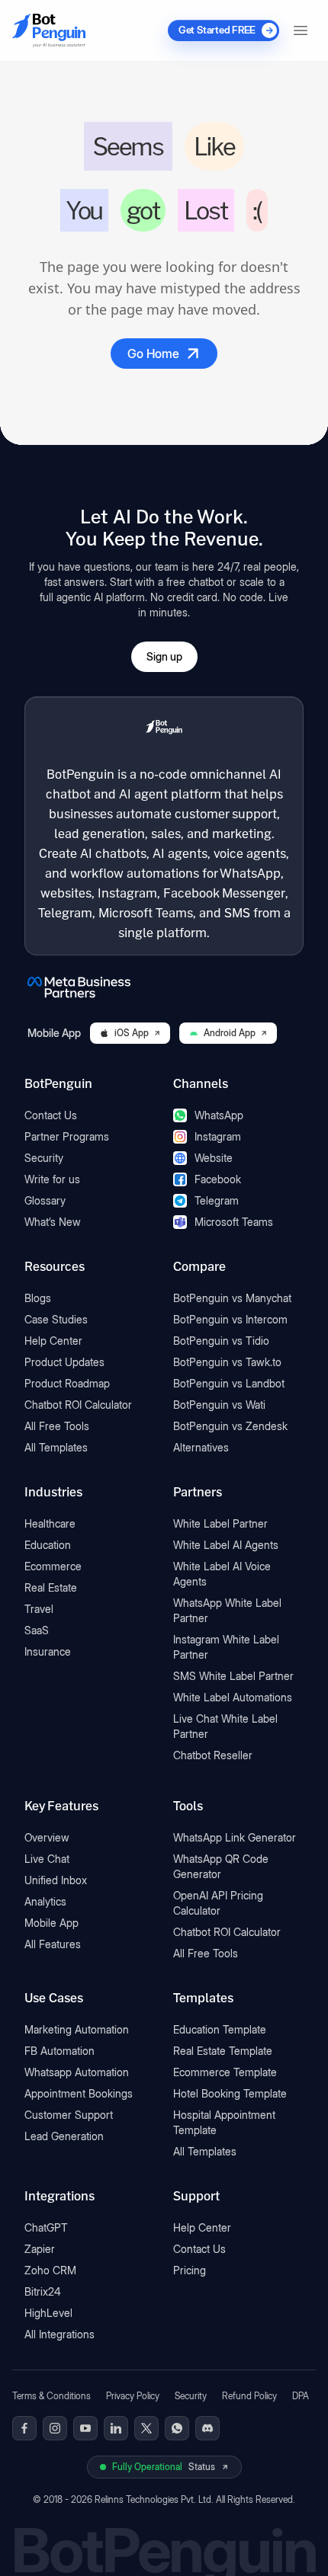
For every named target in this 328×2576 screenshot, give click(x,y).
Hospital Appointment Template (224, 2122)
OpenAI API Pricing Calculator (218, 1903)
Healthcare (50, 1523)
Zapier (40, 2249)
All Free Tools (57, 1426)
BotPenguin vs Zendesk (230, 1426)
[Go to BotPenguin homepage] (49, 30)
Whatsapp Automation (77, 2072)
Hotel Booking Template (230, 2093)
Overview (47, 1837)
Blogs (38, 1298)
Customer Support (69, 2115)
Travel (39, 1609)
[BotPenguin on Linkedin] (116, 2428)
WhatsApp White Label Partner (227, 1610)
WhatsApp (219, 1115)
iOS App (132, 1033)
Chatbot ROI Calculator (78, 1405)
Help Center (53, 1341)
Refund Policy (249, 2396)
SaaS (37, 1630)
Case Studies (56, 1319)
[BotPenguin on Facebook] (24, 2428)
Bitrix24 (43, 2291)
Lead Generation (64, 2136)
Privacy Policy (133, 2396)
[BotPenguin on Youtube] (85, 2428)
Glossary (45, 1200)
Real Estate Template (223, 2051)
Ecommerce (53, 1566)
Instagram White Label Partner (226, 1647)
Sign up (164, 656)
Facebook (218, 1179)
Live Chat (47, 1859)
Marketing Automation (77, 2029)
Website (214, 1158)
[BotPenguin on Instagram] (55, 2428)
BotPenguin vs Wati (219, 1405)
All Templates (56, 1447)
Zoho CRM (50, 2270)
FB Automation (59, 2051)
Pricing (190, 2270)
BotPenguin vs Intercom (230, 1319)
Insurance (48, 1651)
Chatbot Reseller (213, 1755)
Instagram (218, 1136)
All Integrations (59, 2334)
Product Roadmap (67, 1383)
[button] (301, 30)
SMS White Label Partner (233, 1676)
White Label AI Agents (226, 1545)
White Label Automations (233, 1697)
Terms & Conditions (51, 2396)
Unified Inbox (56, 1880)
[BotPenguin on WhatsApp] (177, 2428)
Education (48, 1545)
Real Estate (51, 1587)
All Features (53, 1944)
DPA (301, 2396)
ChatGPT (46, 2227)
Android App (230, 1033)
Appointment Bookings (79, 2093)
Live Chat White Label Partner (225, 1726)
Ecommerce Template (225, 2072)
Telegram (217, 1200)
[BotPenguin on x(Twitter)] (146, 2428)
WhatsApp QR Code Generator (221, 1866)
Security (44, 1158)
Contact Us (51, 1115)
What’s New (53, 1222)
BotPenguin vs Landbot (229, 1383)
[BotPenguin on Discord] (207, 2428)
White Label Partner (220, 1523)
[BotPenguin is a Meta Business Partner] (164, 987)
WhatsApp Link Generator (235, 1837)
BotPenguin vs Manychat (232, 1298)
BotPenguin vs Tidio (221, 1341)
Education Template (220, 2029)
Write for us (52, 1179)
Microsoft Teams (234, 1222)
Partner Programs (67, 1136)
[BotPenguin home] (164, 728)
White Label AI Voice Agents (222, 1574)
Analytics (45, 1901)
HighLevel (48, 2313)
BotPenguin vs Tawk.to (227, 1362)
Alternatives (201, 1447)
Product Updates (64, 1362)
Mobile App (51, 1923)
